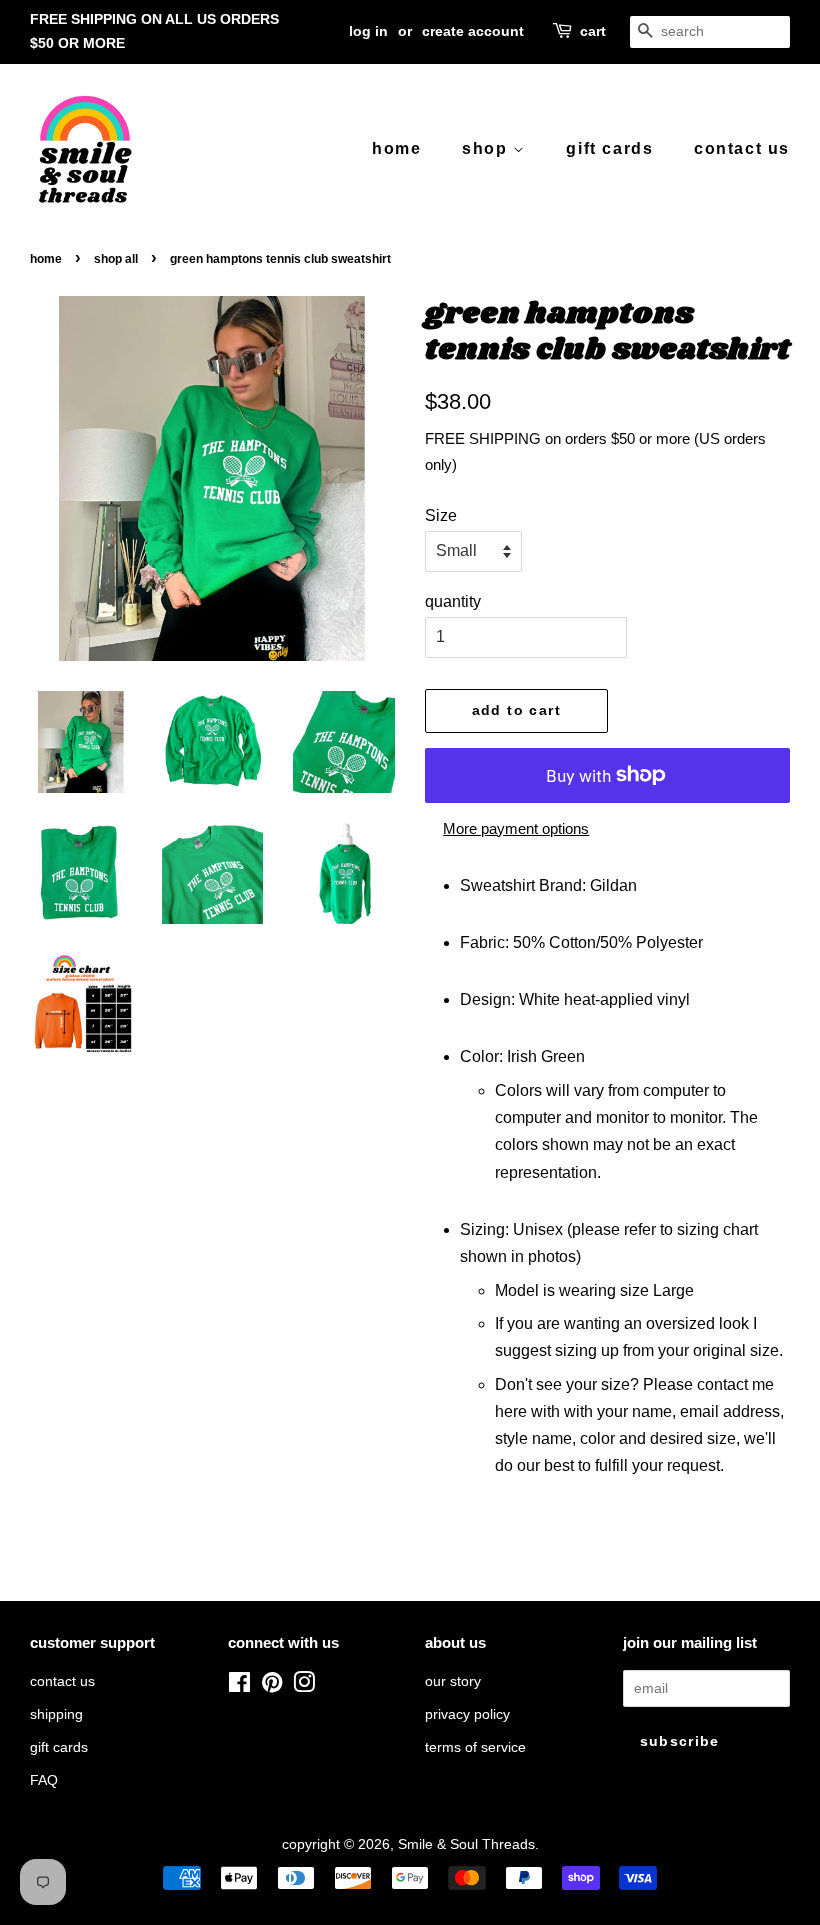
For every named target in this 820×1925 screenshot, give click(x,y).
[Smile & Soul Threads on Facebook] (239, 1686)
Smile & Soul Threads (466, 1844)
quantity (453, 601)
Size (441, 515)
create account (473, 31)
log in (368, 31)
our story (453, 1681)
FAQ (44, 1780)
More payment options (516, 828)
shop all (116, 259)
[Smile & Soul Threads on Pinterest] (272, 1686)
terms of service (475, 1747)
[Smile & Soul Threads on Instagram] (304, 1686)
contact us (742, 148)
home (396, 148)
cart (593, 31)
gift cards (609, 148)
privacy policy (467, 1714)
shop (487, 148)
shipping (56, 1714)
